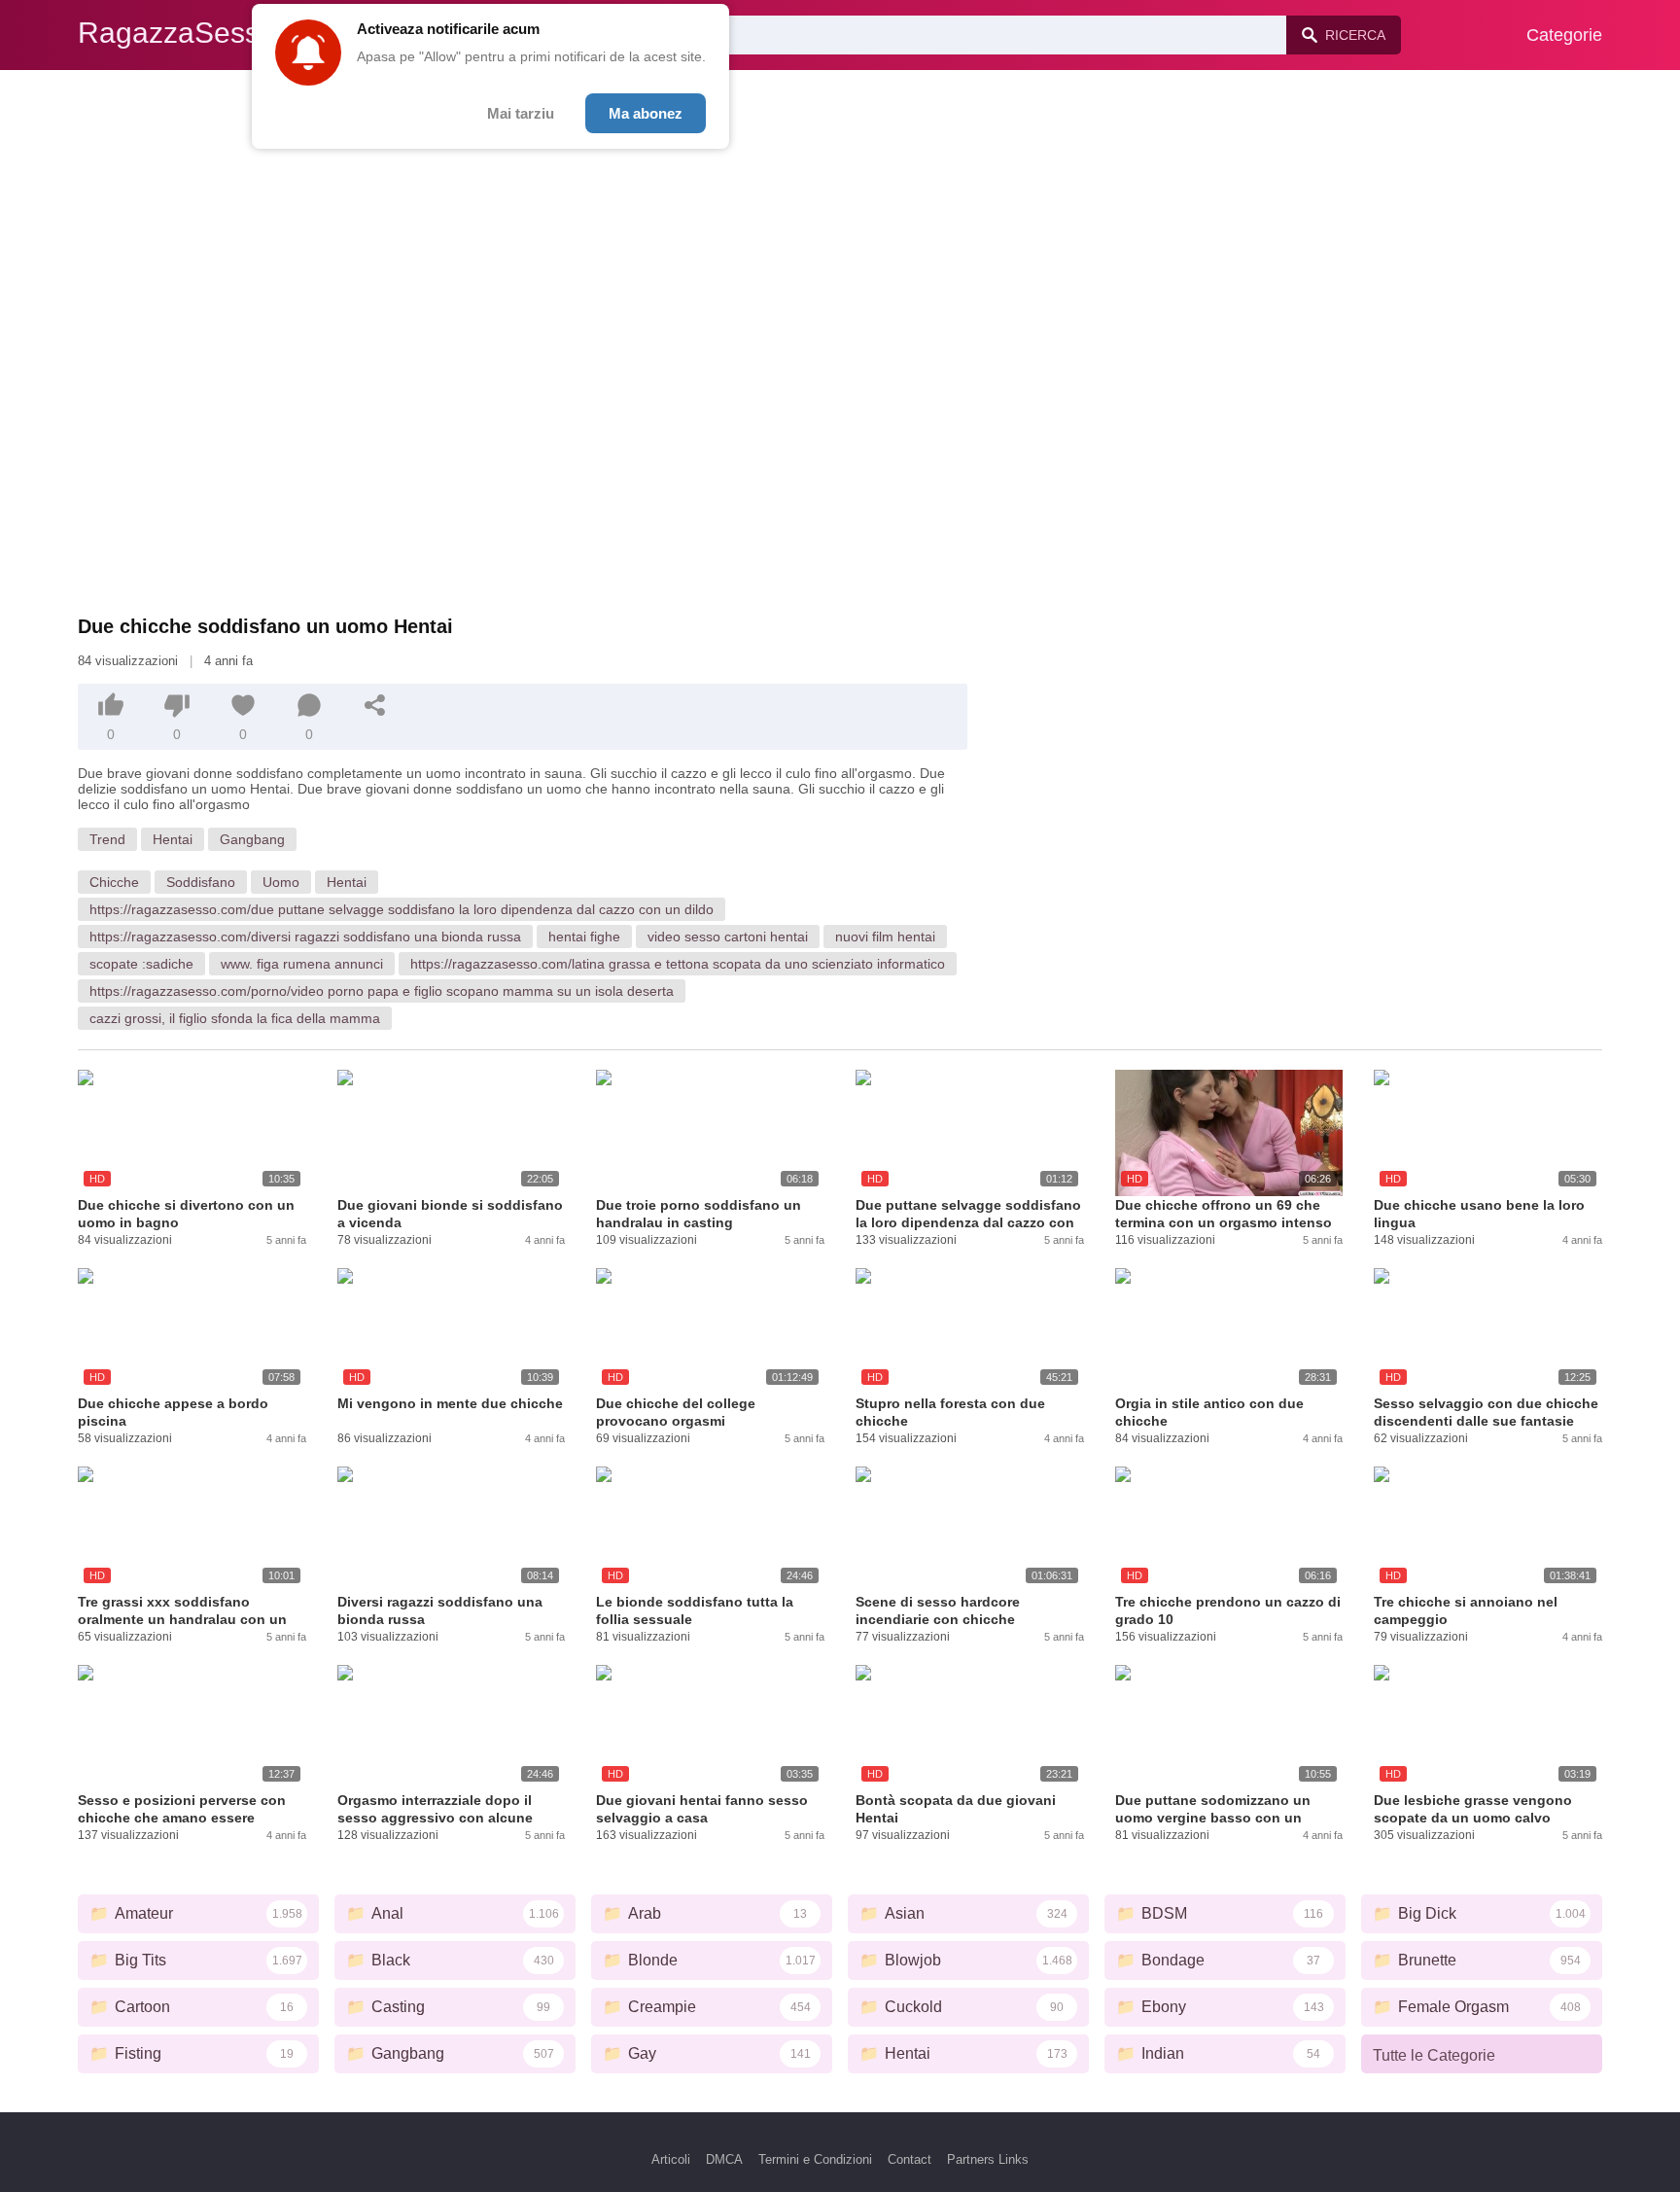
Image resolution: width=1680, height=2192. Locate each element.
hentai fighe (584, 937)
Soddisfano (201, 882)
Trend (107, 839)
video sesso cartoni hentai (728, 937)
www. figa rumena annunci (302, 964)
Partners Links (988, 2159)
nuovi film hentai (885, 937)
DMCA (724, 2159)
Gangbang (252, 839)
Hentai (173, 839)
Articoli (671, 2159)
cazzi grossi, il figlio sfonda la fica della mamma (235, 1018)
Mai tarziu (521, 113)
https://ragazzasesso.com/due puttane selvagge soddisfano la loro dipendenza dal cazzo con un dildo (402, 909)
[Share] (375, 705)
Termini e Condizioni (815, 2159)
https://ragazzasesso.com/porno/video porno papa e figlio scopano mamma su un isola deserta (382, 991)
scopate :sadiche (141, 964)
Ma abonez (646, 113)
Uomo (281, 882)
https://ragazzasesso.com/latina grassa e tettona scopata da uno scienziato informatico (678, 964)
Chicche (114, 882)
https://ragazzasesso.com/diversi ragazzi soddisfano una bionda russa (305, 937)
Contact (910, 2159)
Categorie (1564, 35)
